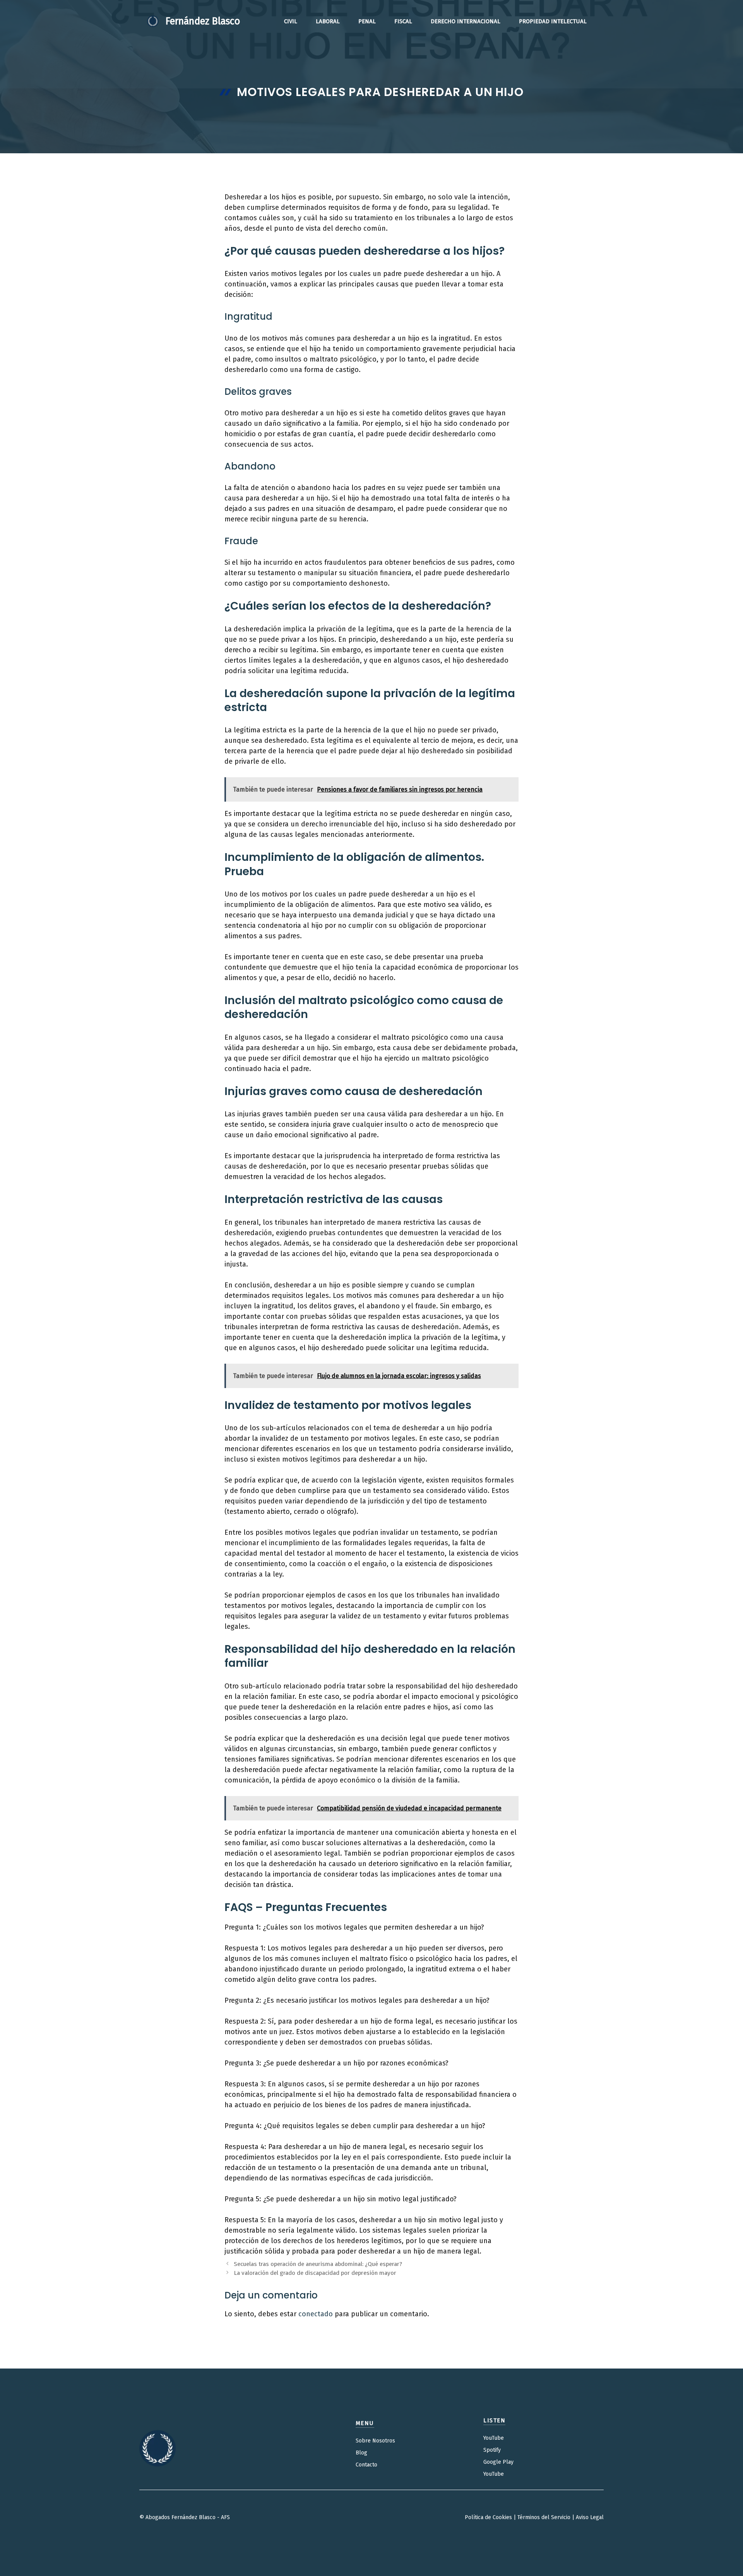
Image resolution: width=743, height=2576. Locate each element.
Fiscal (403, 21)
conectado (316, 2314)
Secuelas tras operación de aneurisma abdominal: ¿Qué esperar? (318, 2264)
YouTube (494, 2438)
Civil (291, 21)
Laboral (328, 21)
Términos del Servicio (544, 2517)
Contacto (366, 2465)
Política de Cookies (488, 2517)
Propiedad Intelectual (553, 21)
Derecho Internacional (466, 21)
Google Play (498, 2462)
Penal (367, 21)
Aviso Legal (590, 2517)
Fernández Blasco (203, 21)
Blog (361, 2453)
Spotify (492, 2450)
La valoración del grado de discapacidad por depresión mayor (315, 2273)
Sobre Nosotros (375, 2441)
